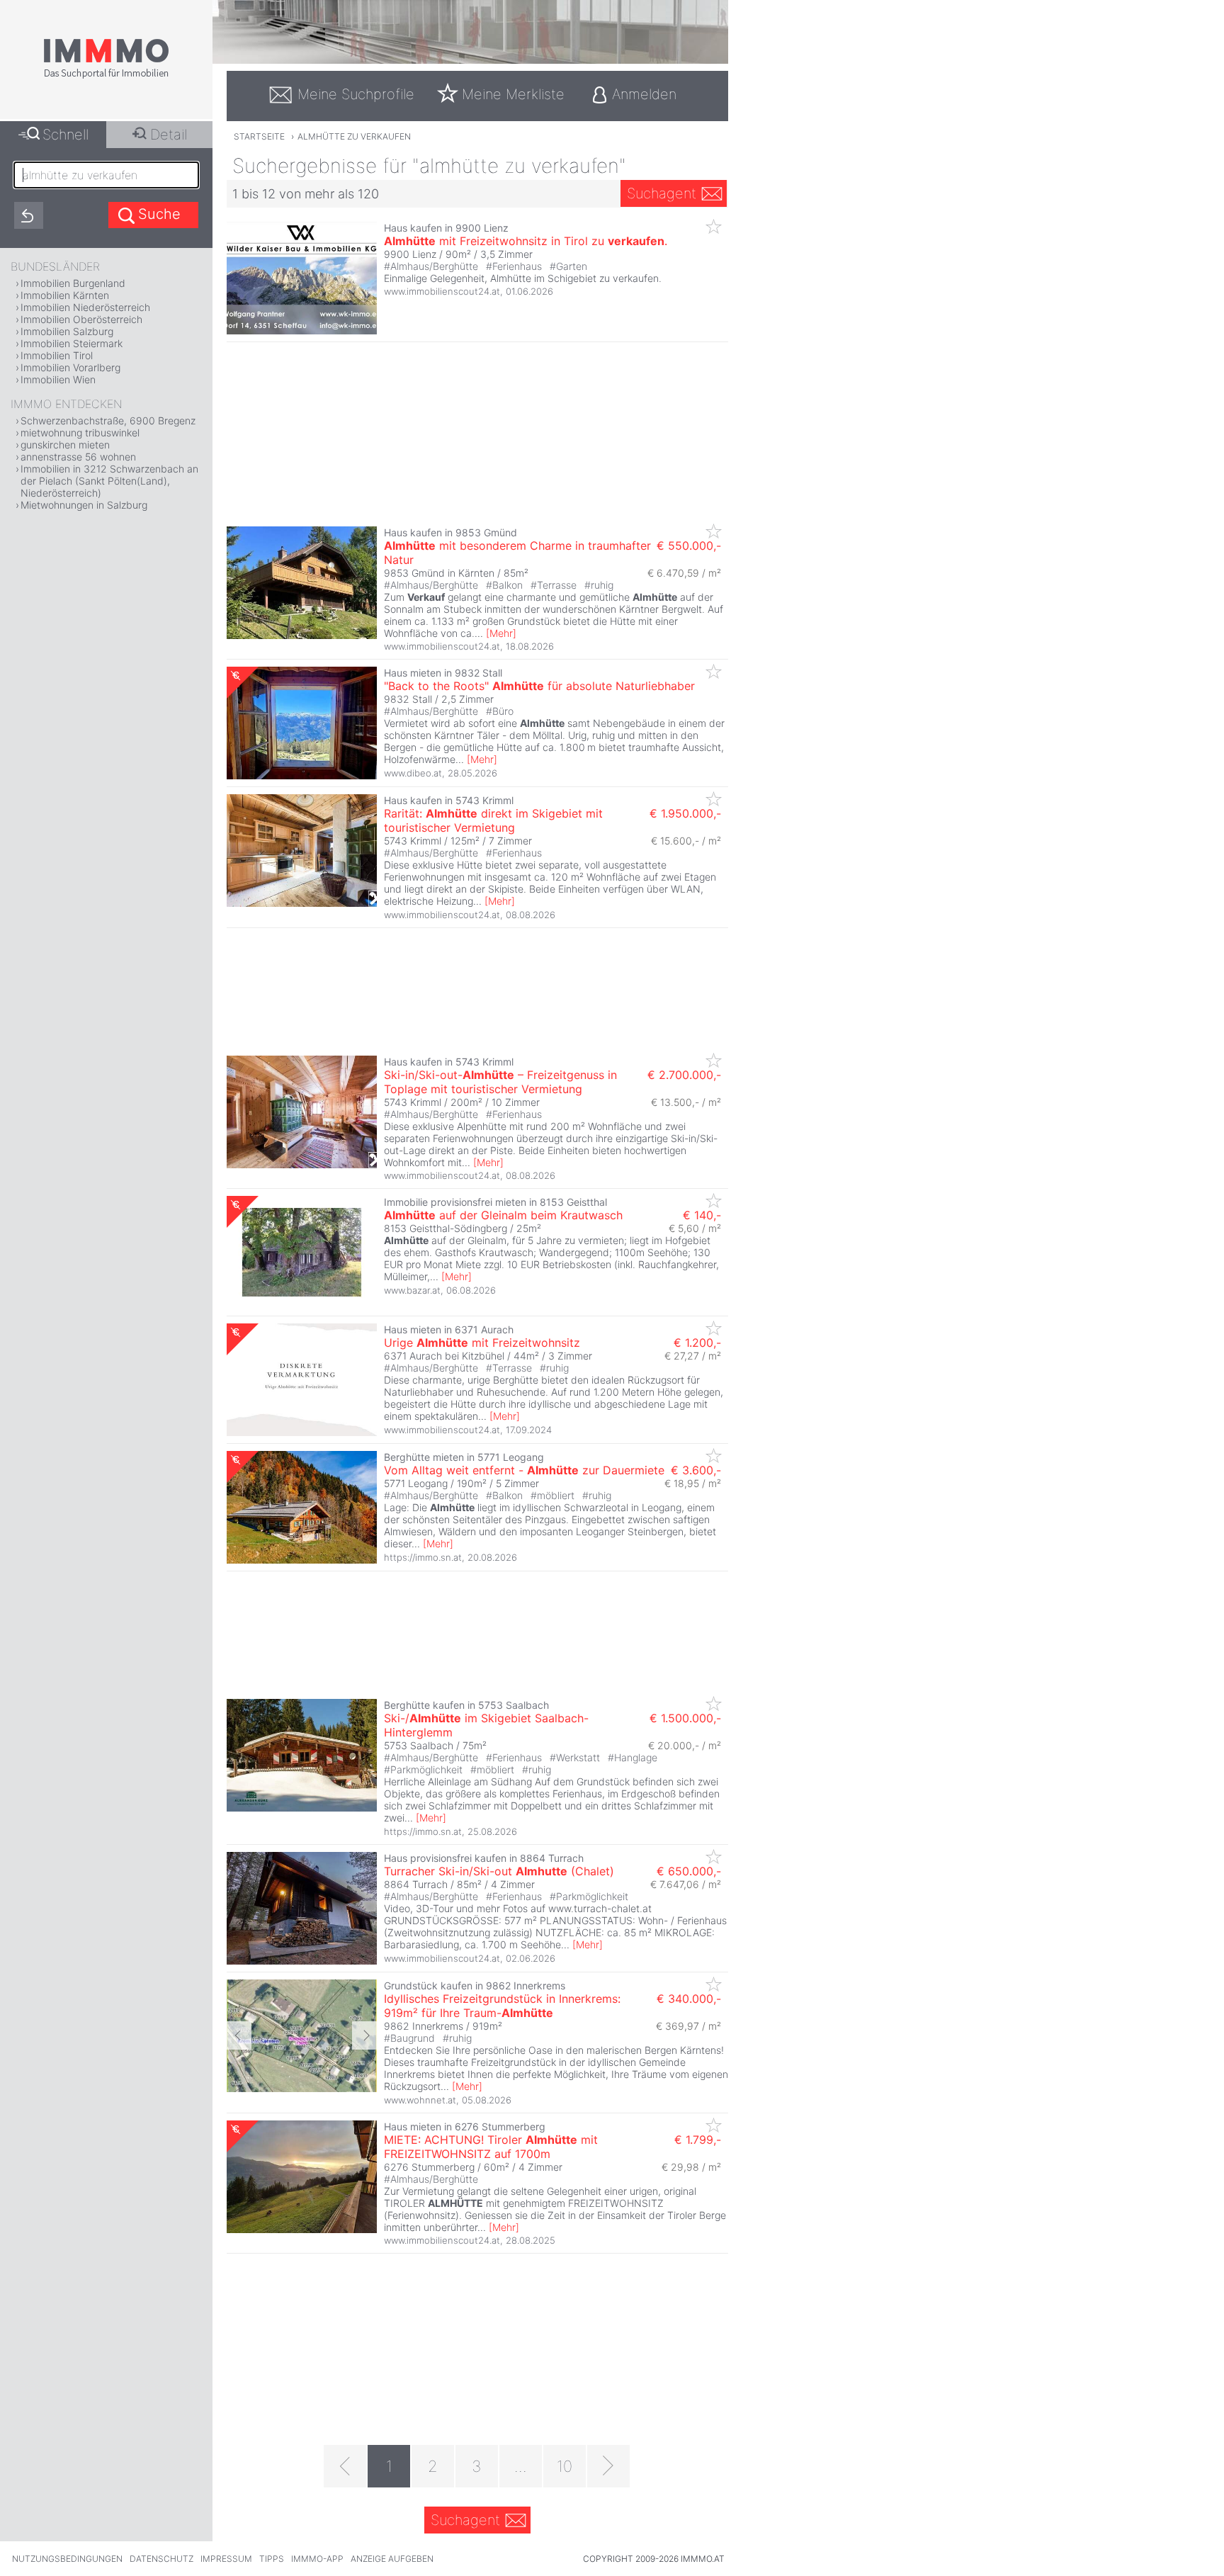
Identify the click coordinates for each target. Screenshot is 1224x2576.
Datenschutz (161, 2559)
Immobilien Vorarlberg (70, 367)
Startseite (259, 136)
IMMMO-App (317, 2559)
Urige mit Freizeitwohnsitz (482, 1343)
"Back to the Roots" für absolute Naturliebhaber (539, 686)
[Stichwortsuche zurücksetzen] (29, 215)
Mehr (501, 633)
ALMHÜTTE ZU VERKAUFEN (354, 136)
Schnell (66, 135)
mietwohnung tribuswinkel (80, 433)
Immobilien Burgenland (73, 283)
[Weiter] (608, 2466)
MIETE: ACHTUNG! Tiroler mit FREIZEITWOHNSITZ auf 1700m (491, 2147)
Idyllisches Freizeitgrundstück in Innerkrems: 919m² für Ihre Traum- (502, 2006)
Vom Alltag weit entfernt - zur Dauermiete (524, 1470)
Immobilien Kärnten (65, 295)
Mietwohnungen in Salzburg (84, 505)
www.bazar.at (412, 1290)
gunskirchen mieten (65, 445)
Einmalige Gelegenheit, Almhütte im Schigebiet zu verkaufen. (523, 278)
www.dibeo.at (413, 773)
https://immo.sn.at (423, 1557)
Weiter (364, 2035)
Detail (169, 135)
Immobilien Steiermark (72, 343)
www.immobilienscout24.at (442, 291)
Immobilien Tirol (57, 355)
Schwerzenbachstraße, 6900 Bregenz (108, 420)
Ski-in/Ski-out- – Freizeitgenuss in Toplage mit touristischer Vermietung (500, 1082)
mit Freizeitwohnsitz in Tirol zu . (526, 241)
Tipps (272, 2559)
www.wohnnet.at (420, 2100)
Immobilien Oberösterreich (81, 319)
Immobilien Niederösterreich (85, 307)
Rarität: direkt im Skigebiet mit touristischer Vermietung (493, 820)
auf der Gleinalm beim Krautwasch (503, 1215)
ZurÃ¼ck (239, 2035)
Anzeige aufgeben (392, 2559)
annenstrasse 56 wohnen (78, 457)
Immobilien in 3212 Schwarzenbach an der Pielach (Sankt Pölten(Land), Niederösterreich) (109, 481)
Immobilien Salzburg (67, 331)
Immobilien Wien (58, 379)
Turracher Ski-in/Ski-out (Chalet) (499, 1871)
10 (565, 2466)
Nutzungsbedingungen (67, 2559)
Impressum (226, 2559)
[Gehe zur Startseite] (106, 76)
